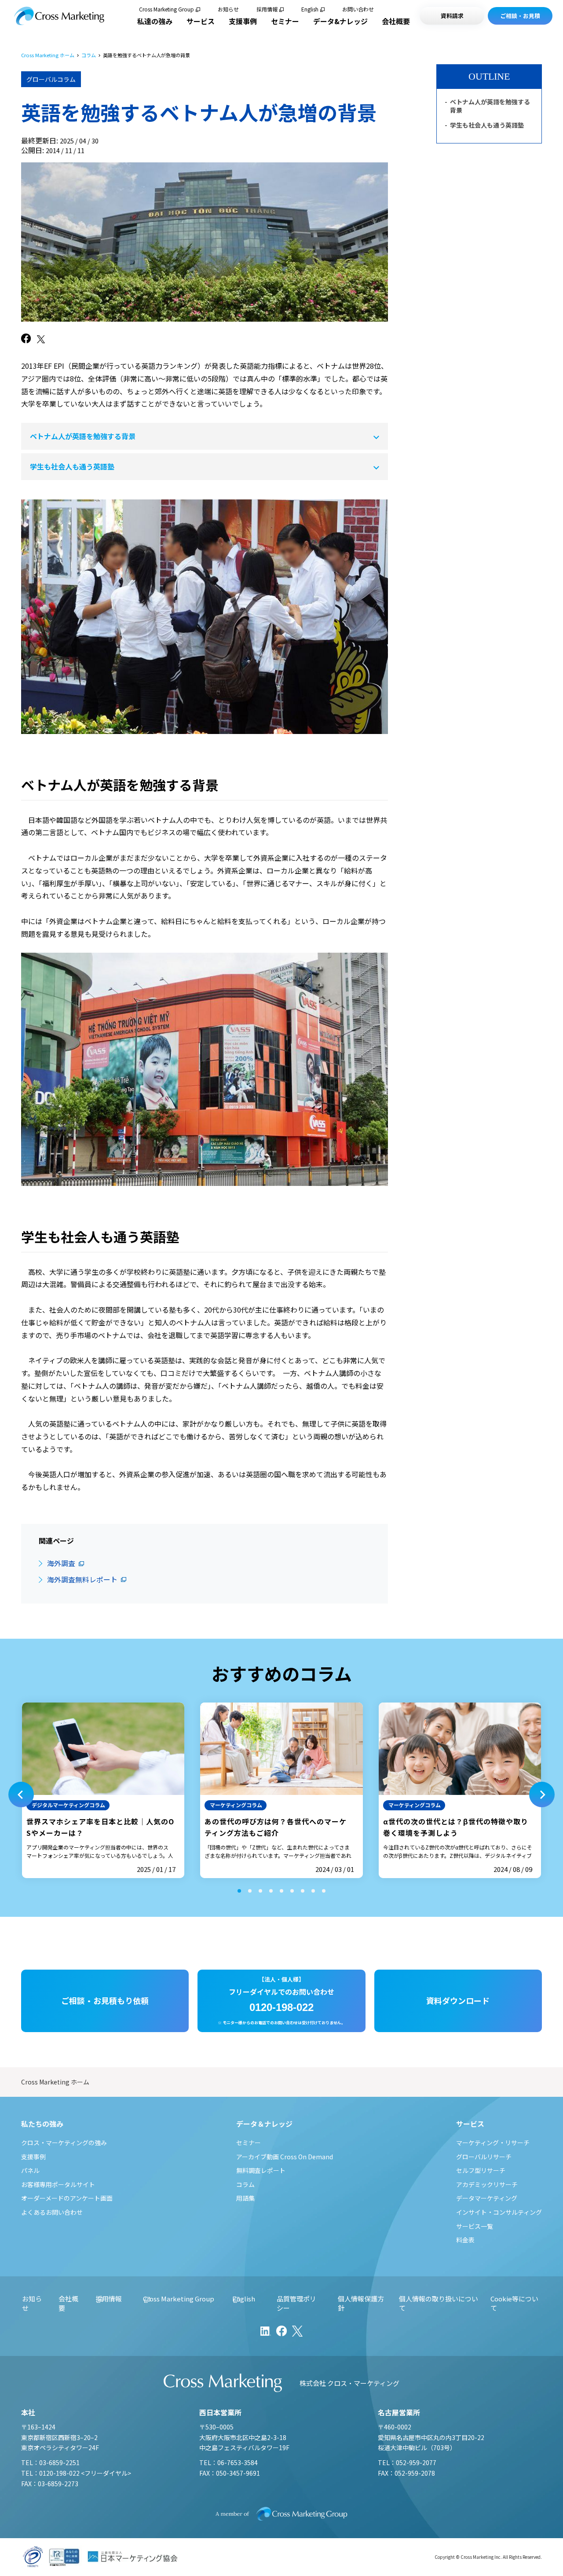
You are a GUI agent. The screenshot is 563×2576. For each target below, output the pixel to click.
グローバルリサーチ (484, 2157)
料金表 (465, 2240)
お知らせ (228, 9)
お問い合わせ (358, 9)
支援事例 (243, 21)
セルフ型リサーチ (481, 2170)
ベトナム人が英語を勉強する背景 (83, 436)
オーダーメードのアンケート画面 (67, 2198)
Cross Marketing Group (166, 9)
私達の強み (155, 21)
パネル (30, 2170)
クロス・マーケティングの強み (64, 2143)
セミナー (285, 21)
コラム (89, 55)
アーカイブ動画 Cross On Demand (285, 2157)
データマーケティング (487, 2198)
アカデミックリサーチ (487, 2184)
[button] (21, 1794)
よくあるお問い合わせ (52, 2212)
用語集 (245, 2198)
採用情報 (267, 9)
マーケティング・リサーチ (493, 2143)
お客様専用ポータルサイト (58, 2184)
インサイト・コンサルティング (499, 2212)
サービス (201, 21)
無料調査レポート (261, 2170)
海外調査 (61, 1563)
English (310, 9)
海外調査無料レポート (82, 1579)
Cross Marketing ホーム (48, 55)
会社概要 (396, 21)
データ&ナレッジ (340, 21)
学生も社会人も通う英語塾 (72, 466)
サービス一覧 (475, 2226)
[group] (103, 1790)
